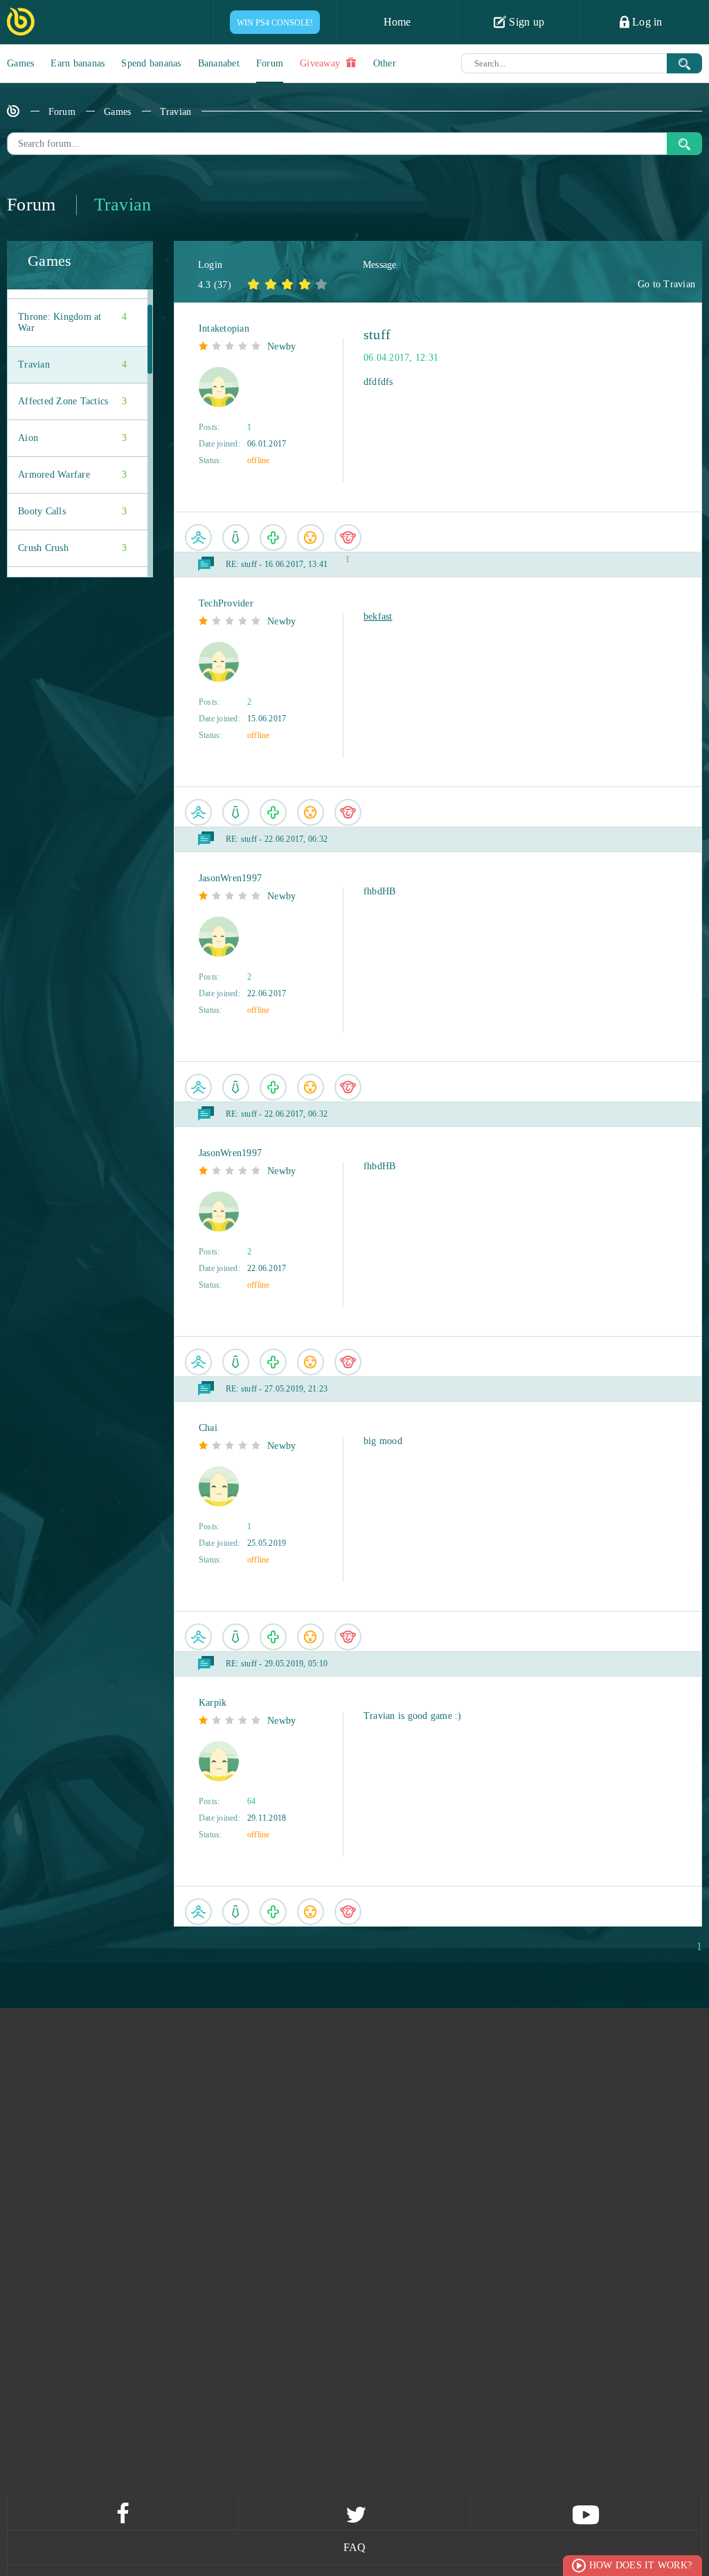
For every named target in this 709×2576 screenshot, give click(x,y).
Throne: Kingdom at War (72, 322)
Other (385, 63)
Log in (646, 22)
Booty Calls (72, 511)
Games (20, 63)
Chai (208, 1428)
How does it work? (640, 2565)
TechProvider (226, 603)
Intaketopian (224, 328)
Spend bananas (151, 63)
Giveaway (321, 63)
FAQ (355, 2547)
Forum (270, 63)
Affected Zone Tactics (72, 401)
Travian (176, 112)
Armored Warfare (72, 475)
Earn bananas (78, 63)
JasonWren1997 (230, 878)
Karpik (213, 1703)
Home (397, 22)
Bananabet (219, 63)
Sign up (525, 22)
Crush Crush (72, 548)
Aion (72, 438)
